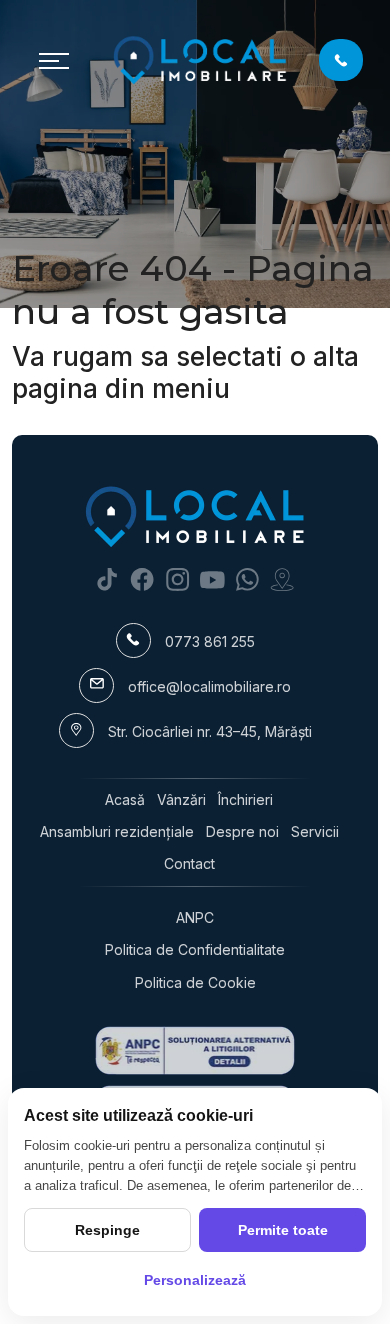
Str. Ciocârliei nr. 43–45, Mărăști (210, 731)
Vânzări (181, 799)
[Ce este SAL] (195, 1050)
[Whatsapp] (247, 578)
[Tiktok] (107, 578)
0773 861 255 (210, 641)
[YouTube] (212, 578)
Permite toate (283, 1230)
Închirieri (245, 799)
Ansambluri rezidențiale (117, 831)
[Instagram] (177, 578)
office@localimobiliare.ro (209, 686)
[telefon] (341, 59)
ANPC (195, 917)
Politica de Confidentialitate (195, 949)
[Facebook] (142, 578)
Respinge (107, 1230)
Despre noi (242, 831)
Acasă (125, 799)
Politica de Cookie (195, 982)
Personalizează (195, 1280)
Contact (189, 863)
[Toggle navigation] (54, 60)
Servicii (315, 831)
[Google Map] (282, 578)
